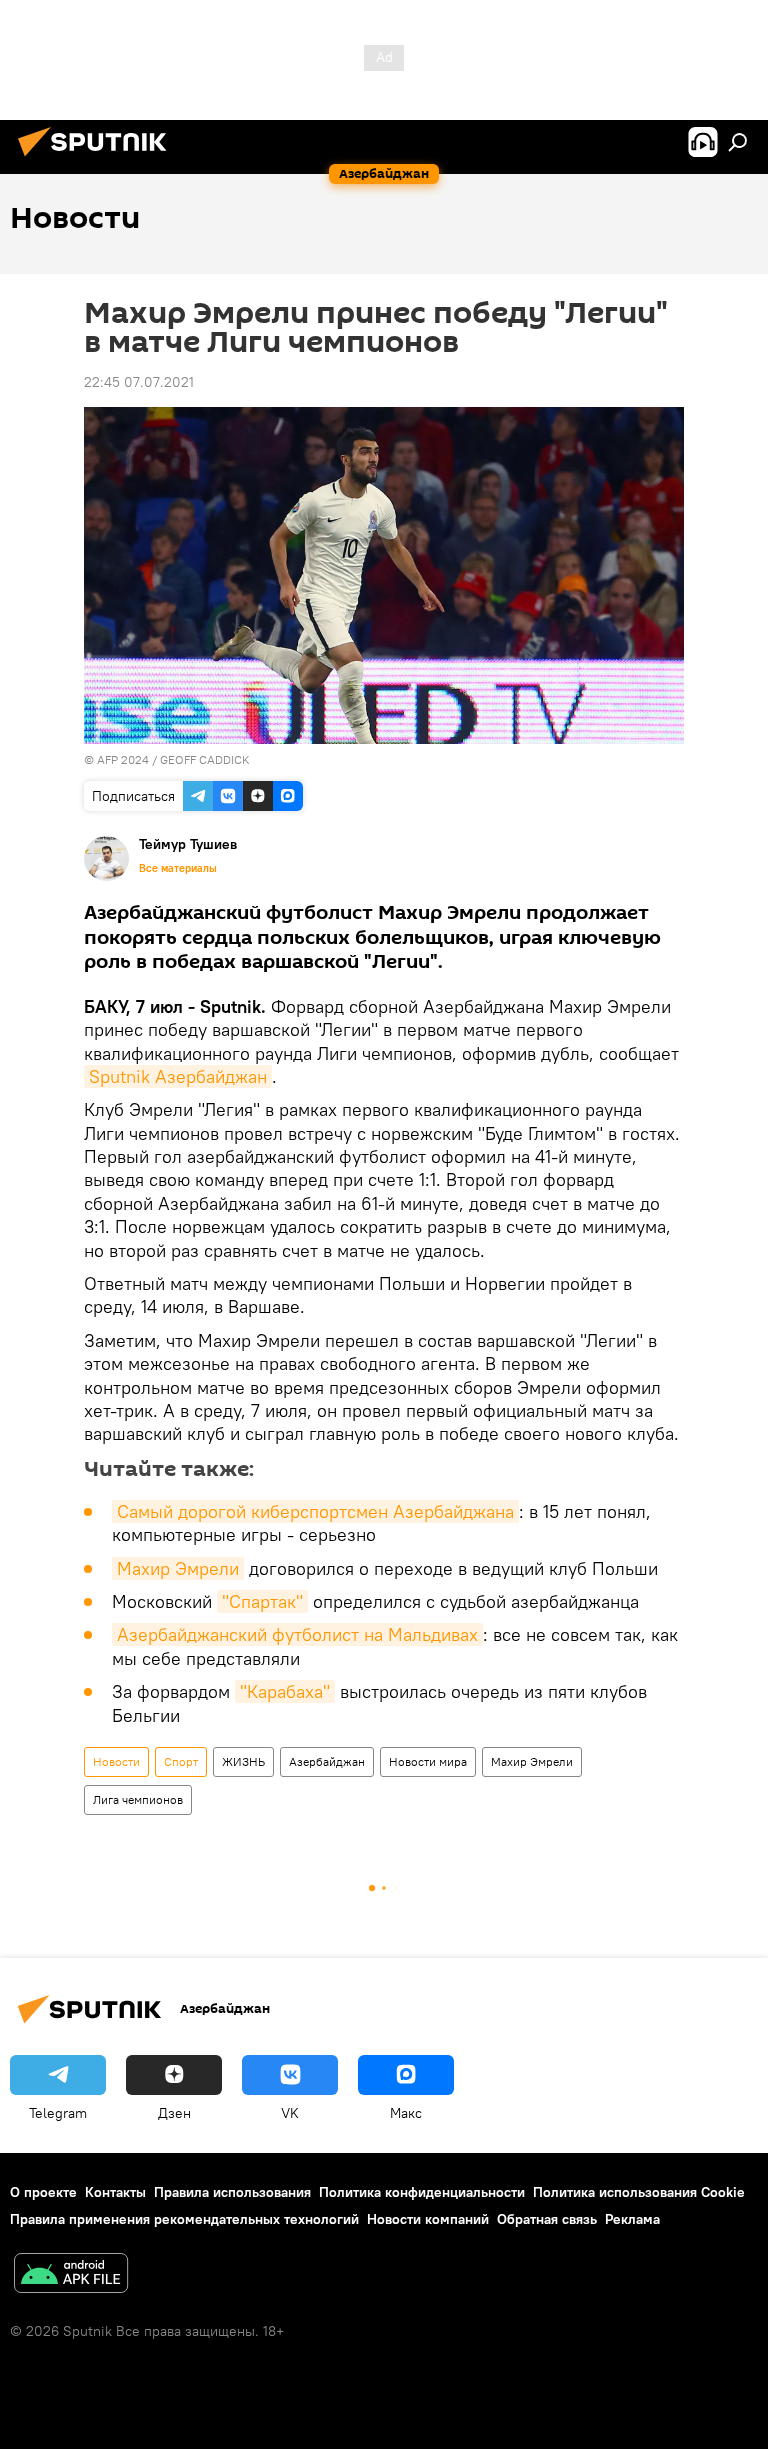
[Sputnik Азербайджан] (98, 159)
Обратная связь (547, 2219)
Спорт (181, 1761)
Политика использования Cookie (639, 2192)
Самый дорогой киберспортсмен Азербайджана (315, 1511)
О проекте (43, 2192)
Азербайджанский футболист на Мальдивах (297, 1634)
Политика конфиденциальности (422, 2192)
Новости (116, 1761)
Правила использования (232, 2192)
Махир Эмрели (178, 1568)
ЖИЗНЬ (243, 1761)
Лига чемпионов (138, 1799)
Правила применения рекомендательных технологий (184, 2219)
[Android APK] (71, 2275)
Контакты (115, 2192)
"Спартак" (262, 1601)
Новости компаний (428, 2219)
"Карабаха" (285, 1691)
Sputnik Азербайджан (178, 1076)
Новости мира (428, 1761)
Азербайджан (327, 1761)
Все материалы (178, 868)
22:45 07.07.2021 (139, 382)
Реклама (632, 2219)
